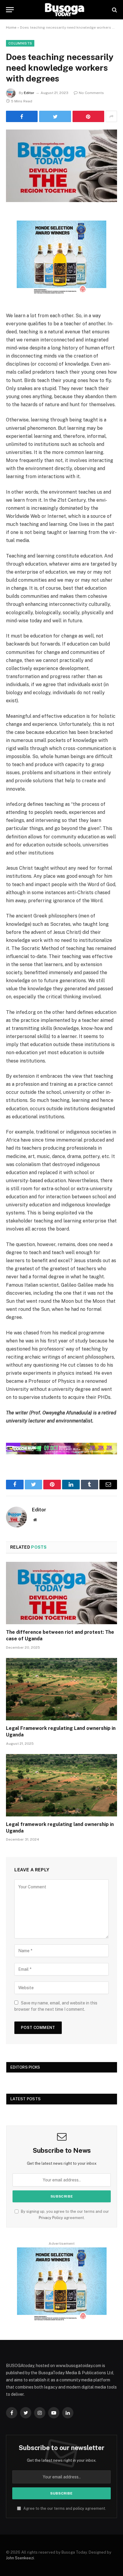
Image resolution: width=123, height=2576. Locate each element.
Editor (29, 93)
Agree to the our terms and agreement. (64, 2508)
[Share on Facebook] (22, 116)
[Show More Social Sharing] (111, 116)
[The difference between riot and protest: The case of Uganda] (61, 1593)
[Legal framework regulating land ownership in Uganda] (61, 1785)
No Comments (91, 93)
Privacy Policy (51, 2218)
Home (11, 27)
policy (79, 2508)
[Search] (114, 10)
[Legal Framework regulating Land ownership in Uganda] (61, 1689)
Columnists (20, 43)
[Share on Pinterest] (88, 116)
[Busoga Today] (64, 10)
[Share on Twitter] (55, 116)
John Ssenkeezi (20, 2558)
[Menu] (10, 10)
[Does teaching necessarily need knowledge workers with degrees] (61, 166)
